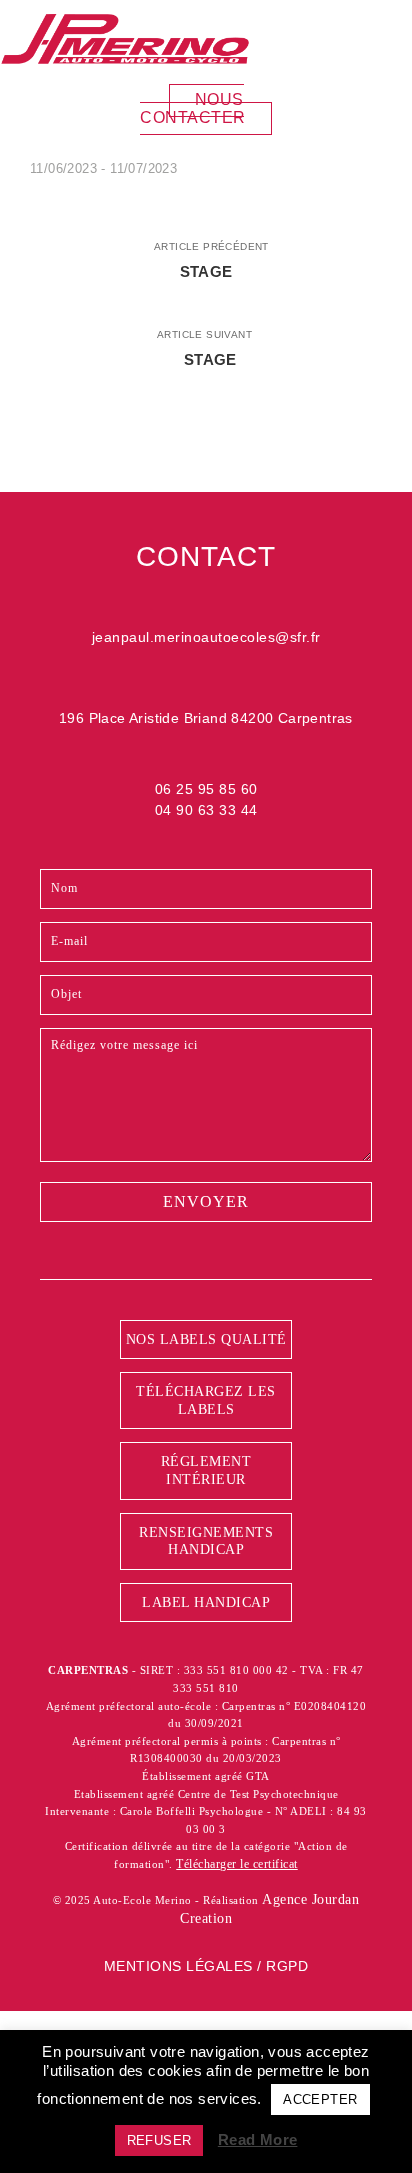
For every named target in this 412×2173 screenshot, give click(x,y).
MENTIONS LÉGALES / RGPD (206, 1966)
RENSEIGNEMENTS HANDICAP (206, 1541)
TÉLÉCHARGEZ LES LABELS (206, 1400)
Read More (258, 2139)
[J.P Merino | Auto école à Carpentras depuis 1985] (125, 38)
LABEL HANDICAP (206, 1602)
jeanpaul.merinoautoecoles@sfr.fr (206, 637)
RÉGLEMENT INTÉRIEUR (206, 1470)
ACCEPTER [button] (320, 2099)
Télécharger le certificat (237, 1864)
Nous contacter (193, 108)
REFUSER (159, 2140)
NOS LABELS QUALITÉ (206, 1339)
